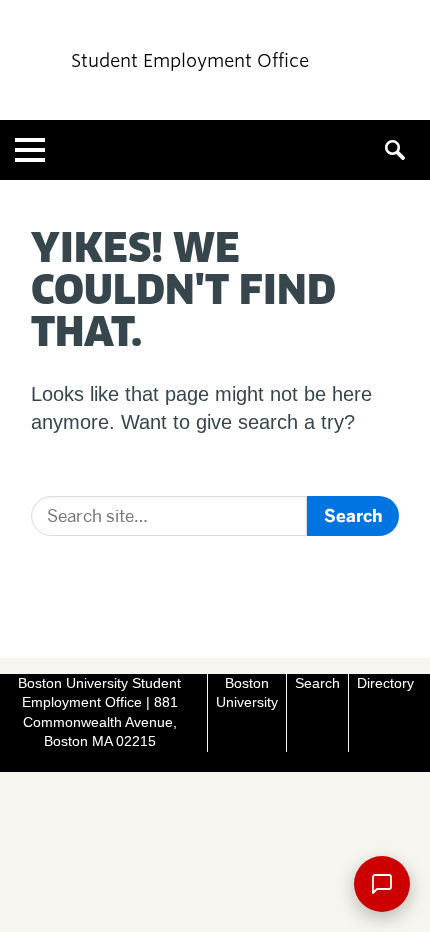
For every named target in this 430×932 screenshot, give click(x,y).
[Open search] (400, 150)
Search (317, 683)
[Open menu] (30, 150)
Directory (385, 683)
